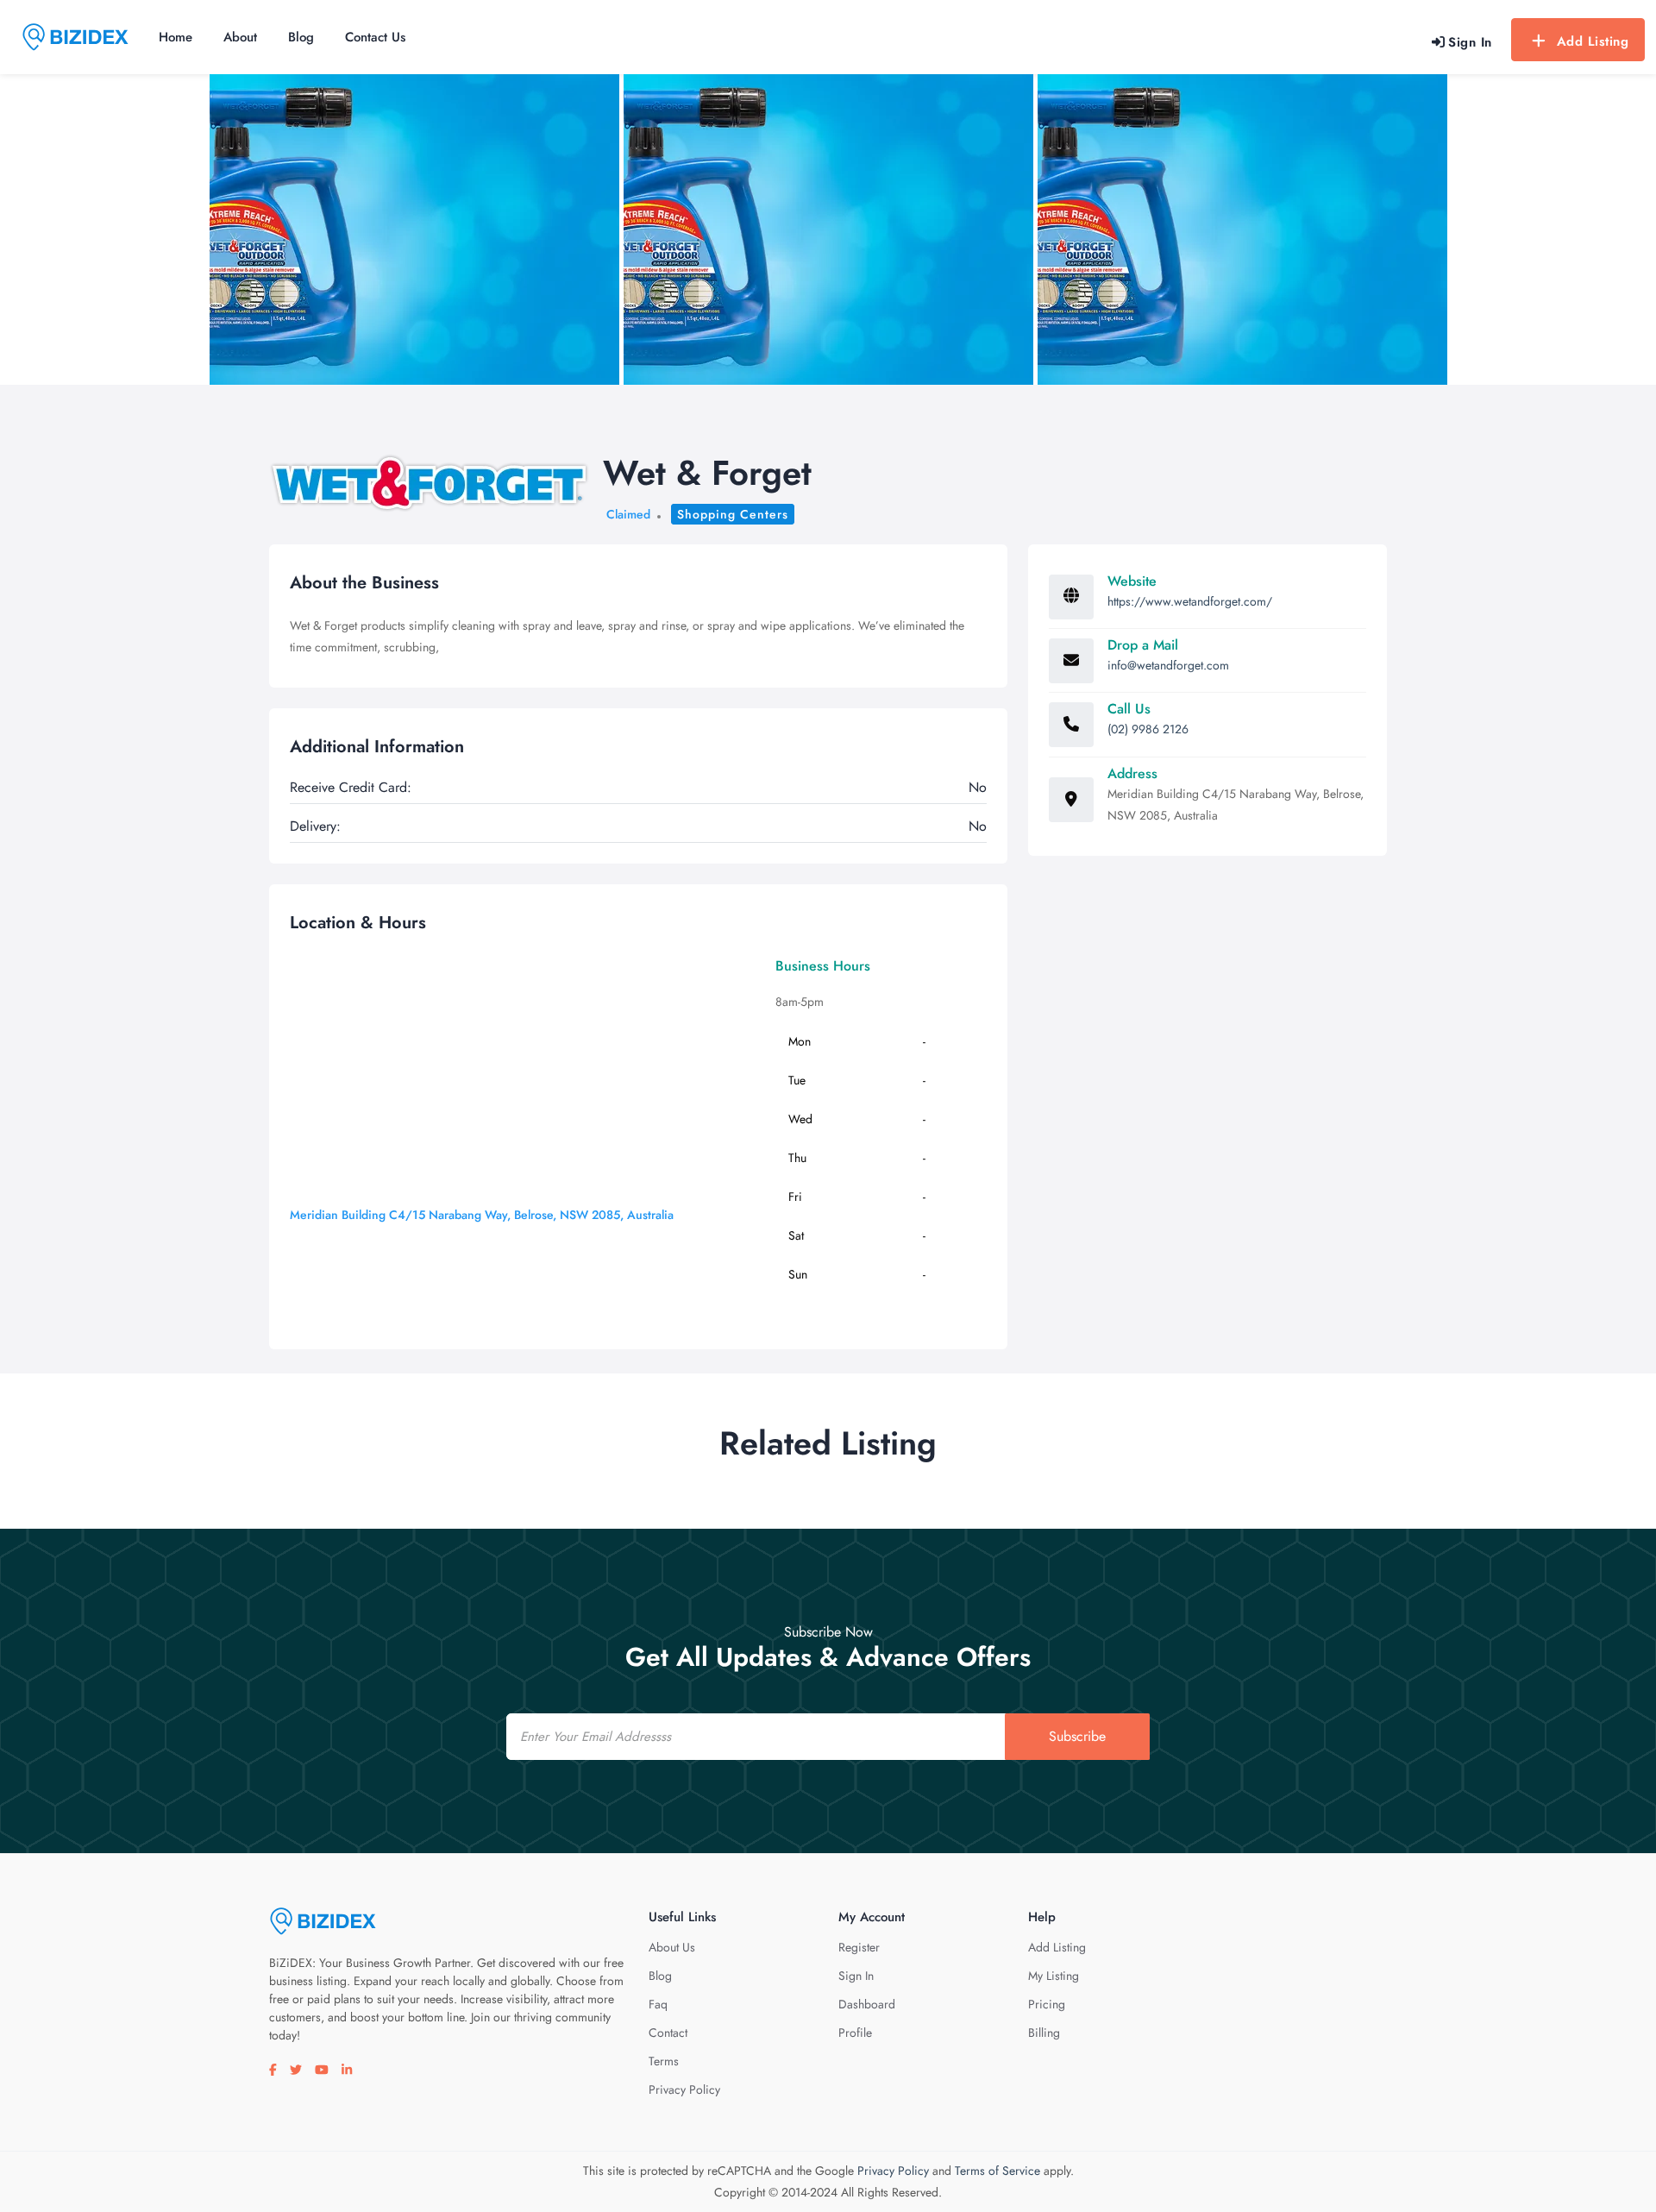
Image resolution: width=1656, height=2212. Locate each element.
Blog (301, 37)
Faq (658, 2004)
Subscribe (1077, 1736)
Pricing (1047, 2004)
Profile (855, 2033)
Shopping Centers (733, 514)
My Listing (1054, 1976)
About (240, 37)
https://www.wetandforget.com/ (1190, 601)
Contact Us (375, 37)
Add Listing (1593, 41)
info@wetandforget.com (1168, 665)
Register (859, 1947)
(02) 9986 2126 (1148, 729)
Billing (1044, 2033)
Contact (668, 2033)
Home (176, 37)
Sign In (856, 1976)
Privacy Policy (684, 2089)
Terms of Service (997, 2171)
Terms (664, 2061)
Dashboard (867, 2004)
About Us (672, 1947)
